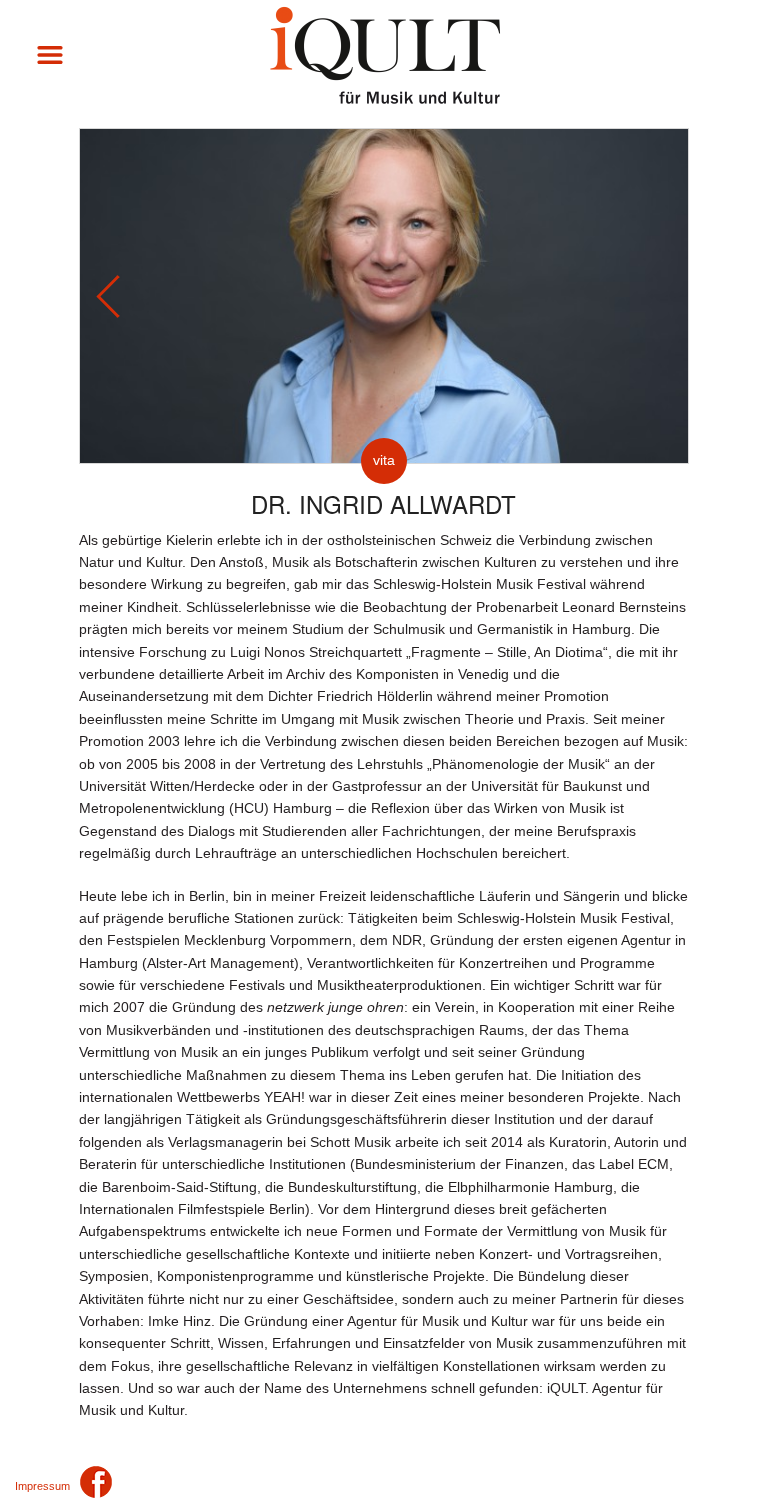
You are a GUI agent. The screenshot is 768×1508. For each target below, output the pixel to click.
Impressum (42, 1486)
